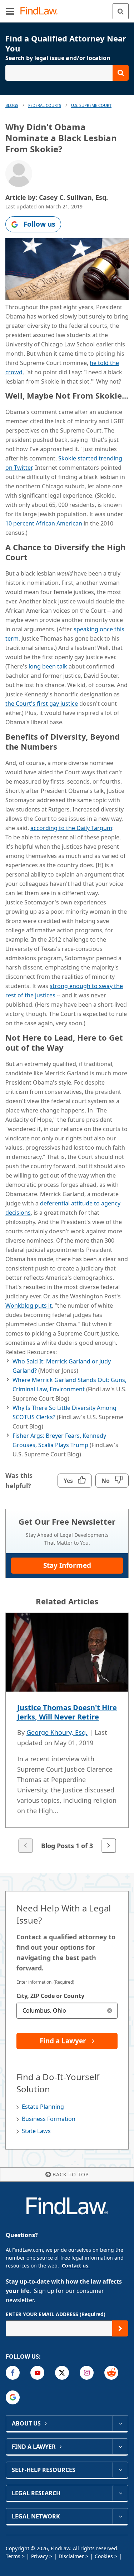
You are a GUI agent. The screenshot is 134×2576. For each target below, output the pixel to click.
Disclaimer (71, 2556)
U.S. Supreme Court (91, 105)
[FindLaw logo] (41, 11)
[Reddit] (111, 2373)
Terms (13, 2556)
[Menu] (10, 11)
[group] (67, 1734)
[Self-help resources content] (120, 2470)
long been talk (48, 666)
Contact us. (76, 2266)
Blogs (12, 105)
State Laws (36, 2131)
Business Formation (49, 2119)
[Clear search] (110, 2011)
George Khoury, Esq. (57, 1732)
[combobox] (67, 2011)
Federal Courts (45, 105)
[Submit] (120, 2328)
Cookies (104, 2556)
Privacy (39, 2556)
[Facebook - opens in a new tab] (13, 2373)
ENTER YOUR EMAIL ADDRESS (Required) (56, 2314)
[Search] (121, 11)
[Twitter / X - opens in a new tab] (62, 2373)
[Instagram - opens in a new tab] (87, 2373)
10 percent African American (44, 523)
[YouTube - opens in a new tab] (37, 2373)
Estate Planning (43, 2107)
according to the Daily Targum (71, 828)
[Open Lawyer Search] (67, 73)
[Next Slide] (109, 1846)
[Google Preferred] (13, 2397)
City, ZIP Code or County (50, 1996)
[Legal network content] (120, 2516)
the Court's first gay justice (42, 704)
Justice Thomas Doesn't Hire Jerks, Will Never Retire (67, 1712)
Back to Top (71, 2174)
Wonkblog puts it (29, 1306)
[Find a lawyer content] (120, 2447)
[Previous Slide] (25, 1846)
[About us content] (120, 2423)
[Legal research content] (120, 2493)
